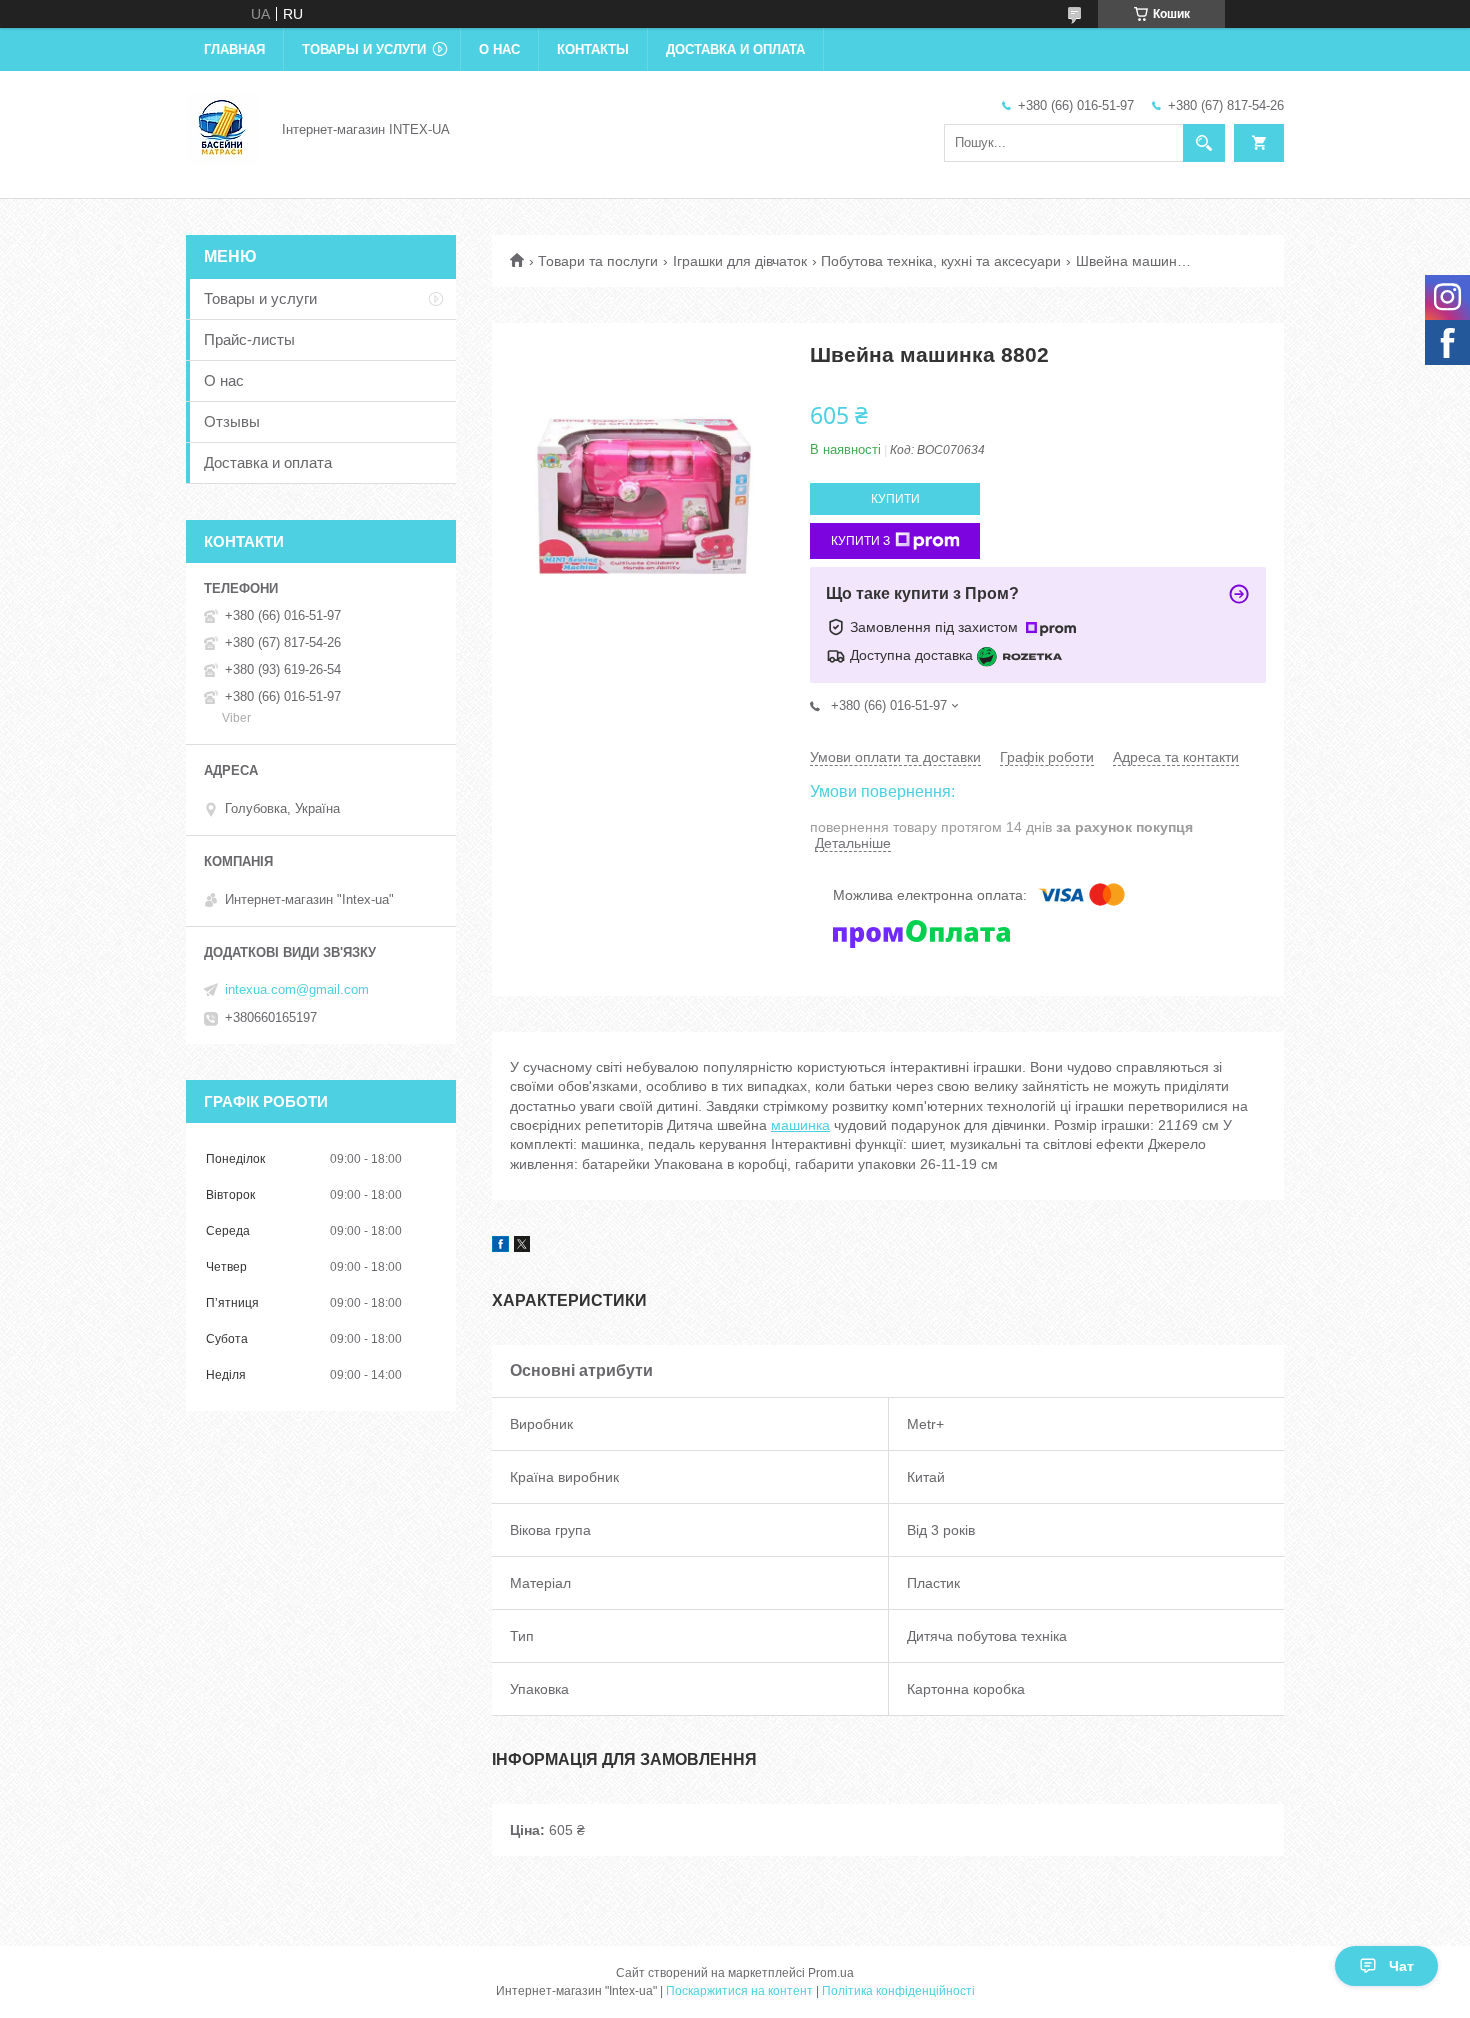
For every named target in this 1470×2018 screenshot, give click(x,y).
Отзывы (232, 421)
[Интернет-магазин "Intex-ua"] (222, 128)
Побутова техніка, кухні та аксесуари (941, 261)
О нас (499, 49)
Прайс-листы (249, 339)
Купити (895, 499)
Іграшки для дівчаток (740, 261)
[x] (522, 1247)
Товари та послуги (598, 261)
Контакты (593, 49)
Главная (234, 49)
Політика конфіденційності (898, 1991)
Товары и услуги (364, 49)
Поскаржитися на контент (739, 1991)
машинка (800, 1125)
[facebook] (500, 1247)
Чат (1401, 1966)
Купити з (860, 541)
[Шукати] (1204, 143)
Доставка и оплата (735, 49)
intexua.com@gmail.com (297, 989)
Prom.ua (831, 1973)
